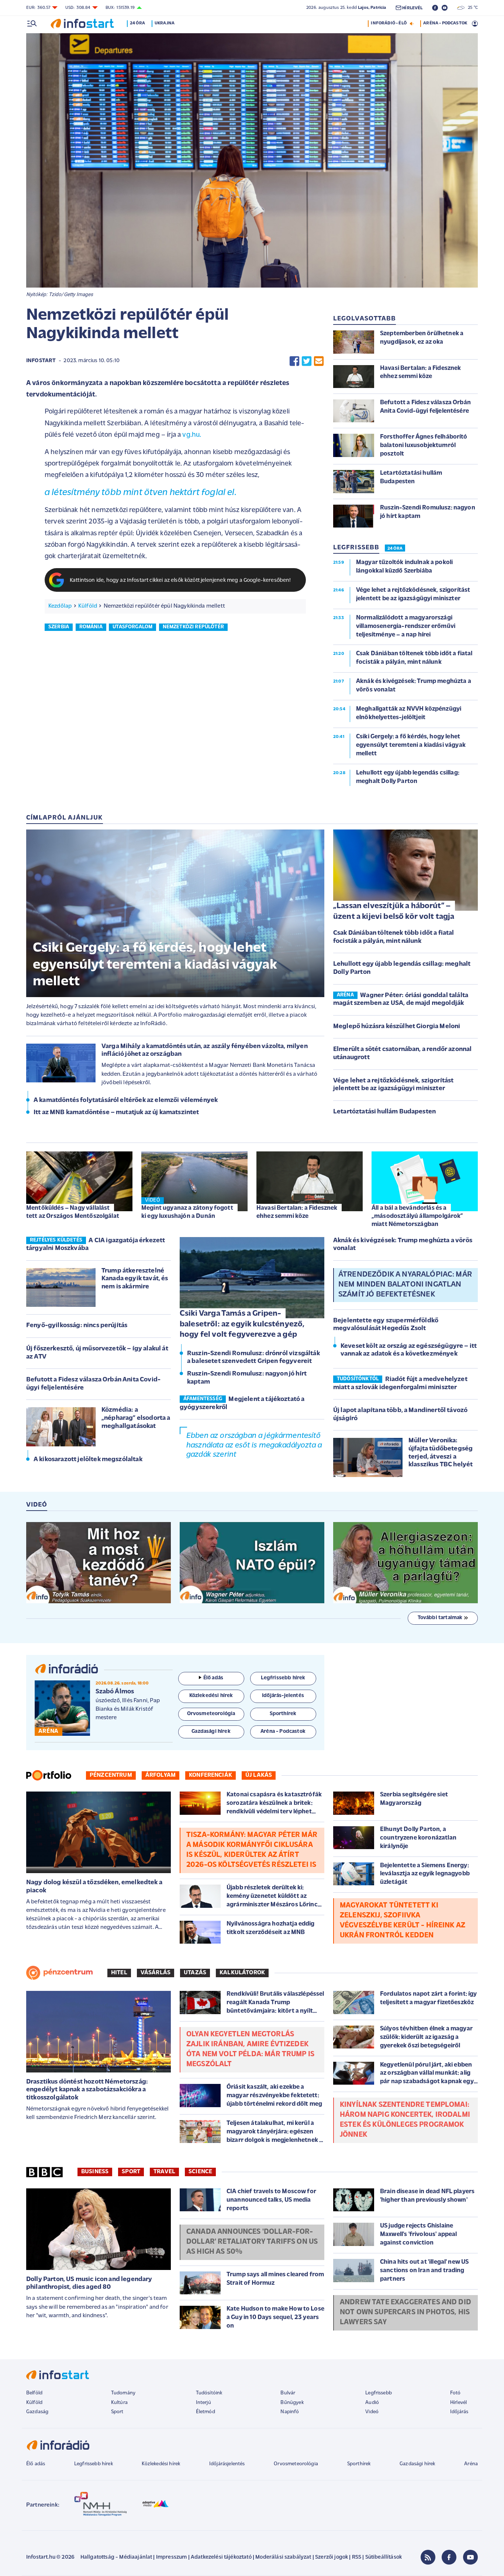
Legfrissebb (379, 2393)
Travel (164, 2172)
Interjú (203, 2403)
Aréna (471, 2464)
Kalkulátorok (242, 1973)
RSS (357, 2557)
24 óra (137, 23)
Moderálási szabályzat (283, 2557)
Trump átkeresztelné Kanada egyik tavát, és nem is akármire (135, 1279)
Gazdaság (37, 2412)
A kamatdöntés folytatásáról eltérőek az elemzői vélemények (126, 1100)
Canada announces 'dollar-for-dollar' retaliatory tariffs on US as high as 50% (252, 2242)
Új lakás (259, 1775)
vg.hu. (192, 435)
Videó (372, 2412)
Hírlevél (458, 2403)
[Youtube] (470, 2557)
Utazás (195, 1973)
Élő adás (213, 1678)
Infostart (41, 361)
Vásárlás (156, 1973)
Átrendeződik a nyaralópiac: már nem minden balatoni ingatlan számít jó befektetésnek (405, 1285)
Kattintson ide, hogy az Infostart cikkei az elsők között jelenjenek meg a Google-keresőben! (180, 581)
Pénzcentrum (111, 1775)
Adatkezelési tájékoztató (221, 2557)
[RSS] (428, 2557)
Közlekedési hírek (161, 2464)
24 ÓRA (395, 549)
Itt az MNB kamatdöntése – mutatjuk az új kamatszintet (116, 1113)
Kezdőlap (60, 606)
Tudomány (123, 2393)
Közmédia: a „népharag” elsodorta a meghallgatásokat (136, 1418)
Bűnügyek (292, 2403)
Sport (131, 2172)
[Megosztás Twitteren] (307, 361)
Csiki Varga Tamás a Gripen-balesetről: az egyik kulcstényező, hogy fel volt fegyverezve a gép (242, 1324)
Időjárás (459, 2412)
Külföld (88, 606)
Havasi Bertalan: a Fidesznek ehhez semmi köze (297, 1212)
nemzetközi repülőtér (193, 627)
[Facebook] (449, 2557)
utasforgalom (132, 627)
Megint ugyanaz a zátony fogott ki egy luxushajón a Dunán (187, 1212)
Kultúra (119, 2403)
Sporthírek (359, 2464)
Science (200, 2172)
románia (91, 627)
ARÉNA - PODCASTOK (445, 23)
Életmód (206, 2412)
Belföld (34, 2393)
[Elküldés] (319, 361)
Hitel (119, 1973)
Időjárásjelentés (227, 2464)
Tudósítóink (209, 2393)
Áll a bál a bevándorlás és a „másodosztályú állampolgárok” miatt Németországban (417, 1216)
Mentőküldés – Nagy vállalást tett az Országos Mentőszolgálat (73, 1212)
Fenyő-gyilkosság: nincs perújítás (77, 1326)
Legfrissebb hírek (94, 2464)
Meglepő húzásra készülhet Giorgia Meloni (397, 1027)
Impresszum (172, 2557)
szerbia (59, 627)
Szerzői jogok (332, 2557)
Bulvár (288, 2393)
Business (95, 2172)
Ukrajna (165, 23)
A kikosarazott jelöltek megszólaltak (88, 1460)
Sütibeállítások (384, 2557)
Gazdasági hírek (417, 2464)
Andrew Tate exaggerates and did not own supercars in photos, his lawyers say (405, 2312)
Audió (372, 2403)
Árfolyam (160, 1775)
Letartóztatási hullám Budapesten (384, 1112)
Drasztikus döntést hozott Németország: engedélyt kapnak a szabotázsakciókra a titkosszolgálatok (87, 2090)
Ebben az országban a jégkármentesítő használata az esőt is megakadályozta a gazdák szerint (254, 1445)
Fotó (455, 2393)
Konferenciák (210, 1775)
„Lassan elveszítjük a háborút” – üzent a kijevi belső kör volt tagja (394, 911)
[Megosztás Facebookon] (294, 361)
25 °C (471, 8)
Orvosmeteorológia (296, 2464)
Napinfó (290, 2412)
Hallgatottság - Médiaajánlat (116, 2557)
